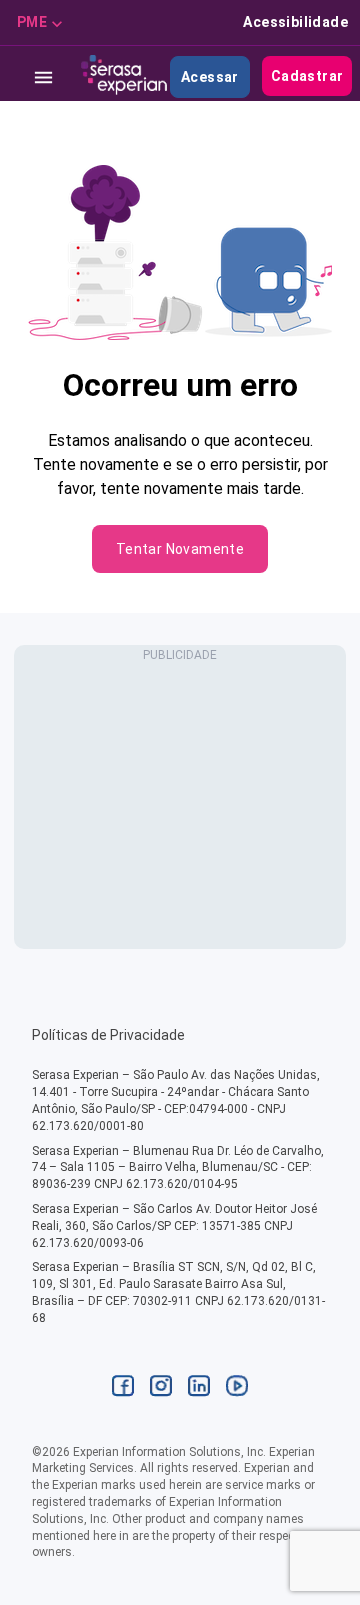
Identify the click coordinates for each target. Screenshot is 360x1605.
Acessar (210, 77)
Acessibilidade (295, 22)
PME (32, 22)
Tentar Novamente (180, 549)
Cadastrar (307, 76)
